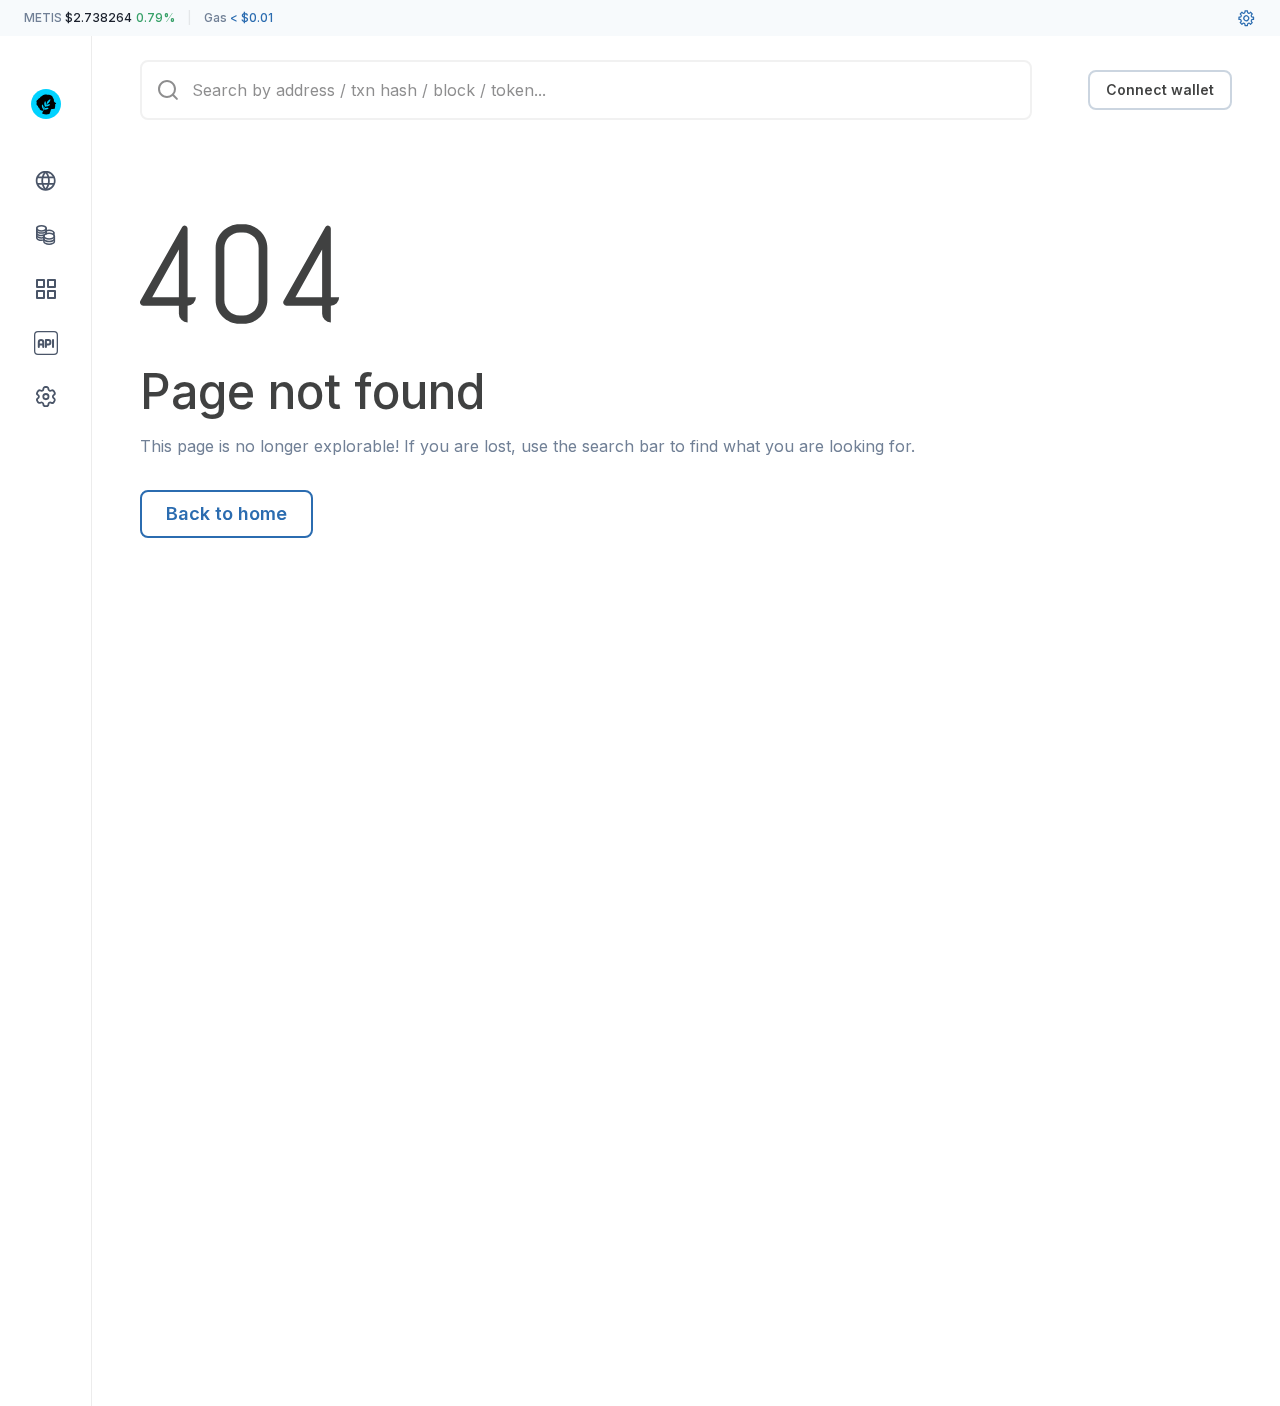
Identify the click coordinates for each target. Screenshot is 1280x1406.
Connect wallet (1160, 89)
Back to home (226, 513)
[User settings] (1246, 18)
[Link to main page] (46, 104)
